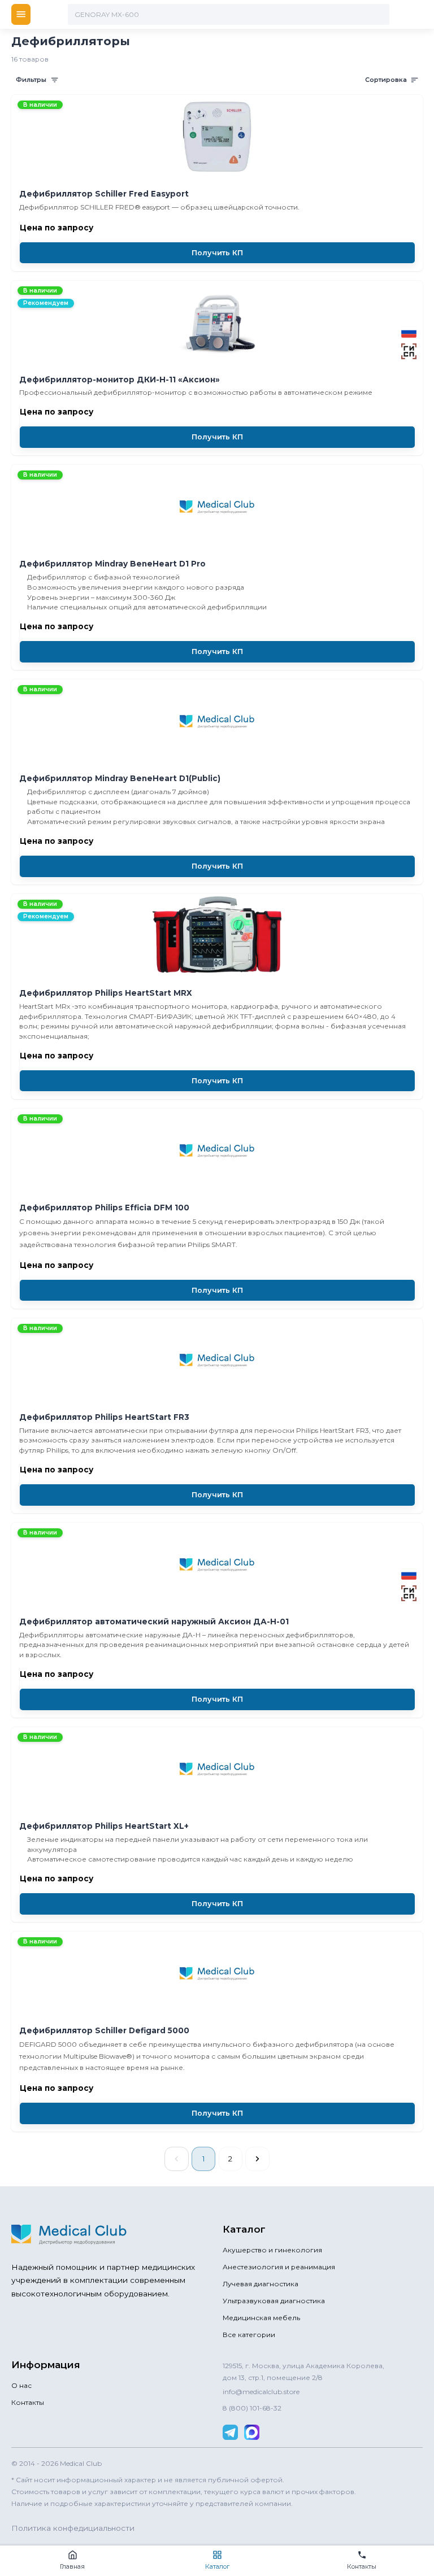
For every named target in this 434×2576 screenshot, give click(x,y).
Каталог (217, 2566)
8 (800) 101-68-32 (252, 2408)
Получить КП (217, 253)
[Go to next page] (257, 2159)
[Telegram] (230, 2432)
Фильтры (31, 80)
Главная (72, 2566)
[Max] (252, 2432)
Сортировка (386, 80)
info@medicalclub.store (261, 2392)
